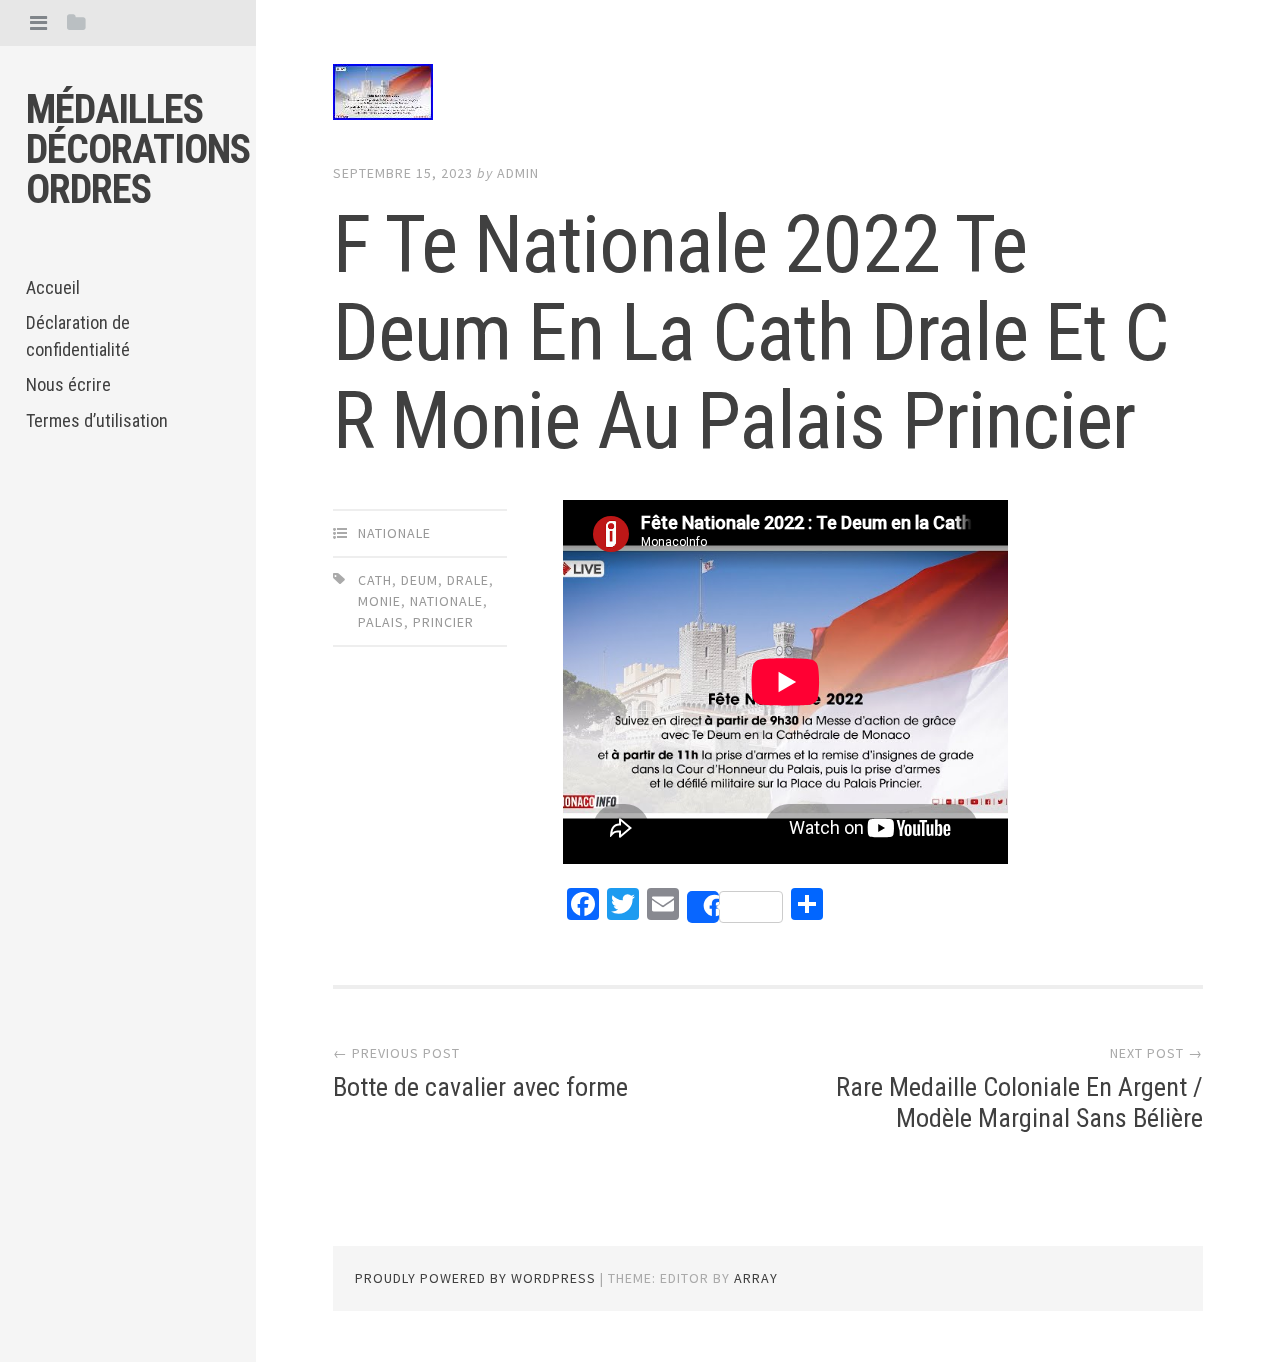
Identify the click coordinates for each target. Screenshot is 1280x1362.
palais (381, 622)
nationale (394, 533)
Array (756, 1278)
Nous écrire (68, 384)
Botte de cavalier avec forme (480, 1087)
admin (518, 173)
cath (375, 580)
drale (468, 580)
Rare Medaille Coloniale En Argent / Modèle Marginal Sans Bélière (1019, 1102)
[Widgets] (76, 22)
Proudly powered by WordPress (475, 1278)
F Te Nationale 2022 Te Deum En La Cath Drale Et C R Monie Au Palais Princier (751, 333)
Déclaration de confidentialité (78, 336)
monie (379, 601)
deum (419, 580)
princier (443, 622)
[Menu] (38, 22)
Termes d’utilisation (97, 420)
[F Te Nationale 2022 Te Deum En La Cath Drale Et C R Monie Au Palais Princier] (768, 96)
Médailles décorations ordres (138, 149)
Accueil (53, 287)
